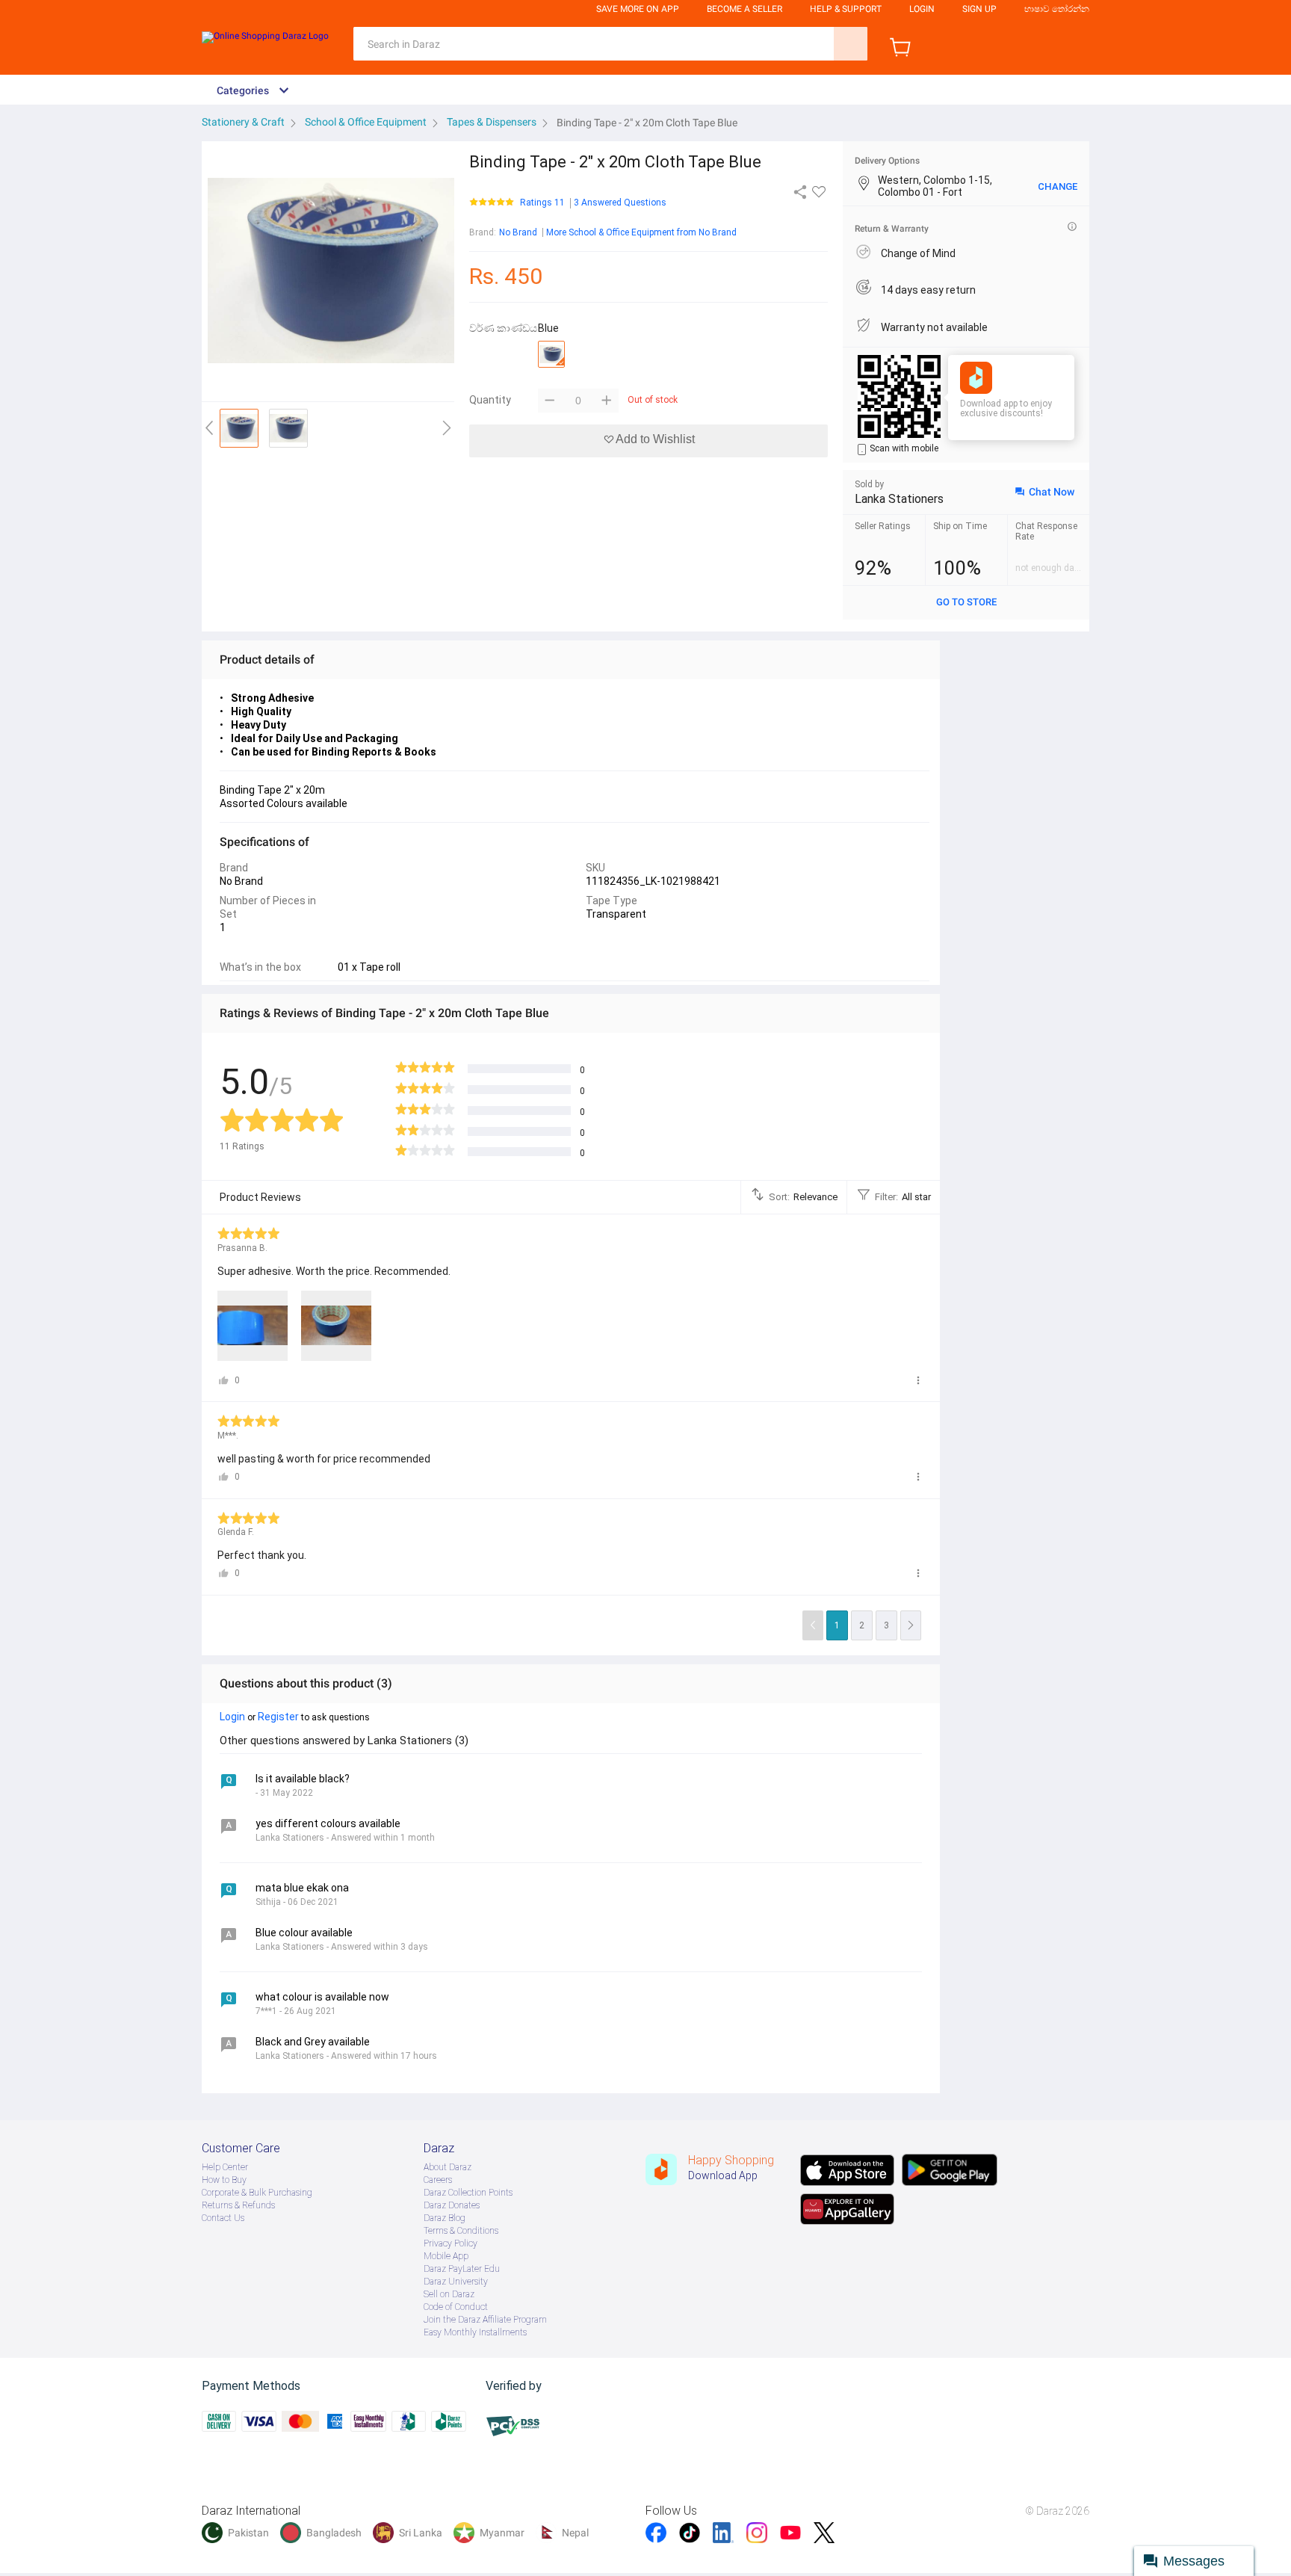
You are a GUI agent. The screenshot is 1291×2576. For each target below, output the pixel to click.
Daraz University (456, 2282)
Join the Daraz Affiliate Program (485, 2320)
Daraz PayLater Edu (462, 2269)
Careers (438, 2180)
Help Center (225, 2167)
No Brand (518, 232)
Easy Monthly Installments (475, 2332)
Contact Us (223, 2218)
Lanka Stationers (899, 499)
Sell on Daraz (449, 2294)
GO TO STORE (966, 602)
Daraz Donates (452, 2205)
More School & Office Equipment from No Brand (641, 232)
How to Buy (224, 2180)
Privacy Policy (451, 2243)
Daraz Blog (445, 2218)
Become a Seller (744, 9)
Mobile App (446, 2256)
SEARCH (851, 44)
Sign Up (979, 9)
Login (922, 9)
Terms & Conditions (461, 2231)
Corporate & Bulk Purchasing (257, 2193)
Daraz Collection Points (468, 2193)
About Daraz (448, 2167)
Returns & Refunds (238, 2205)
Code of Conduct (456, 2307)
